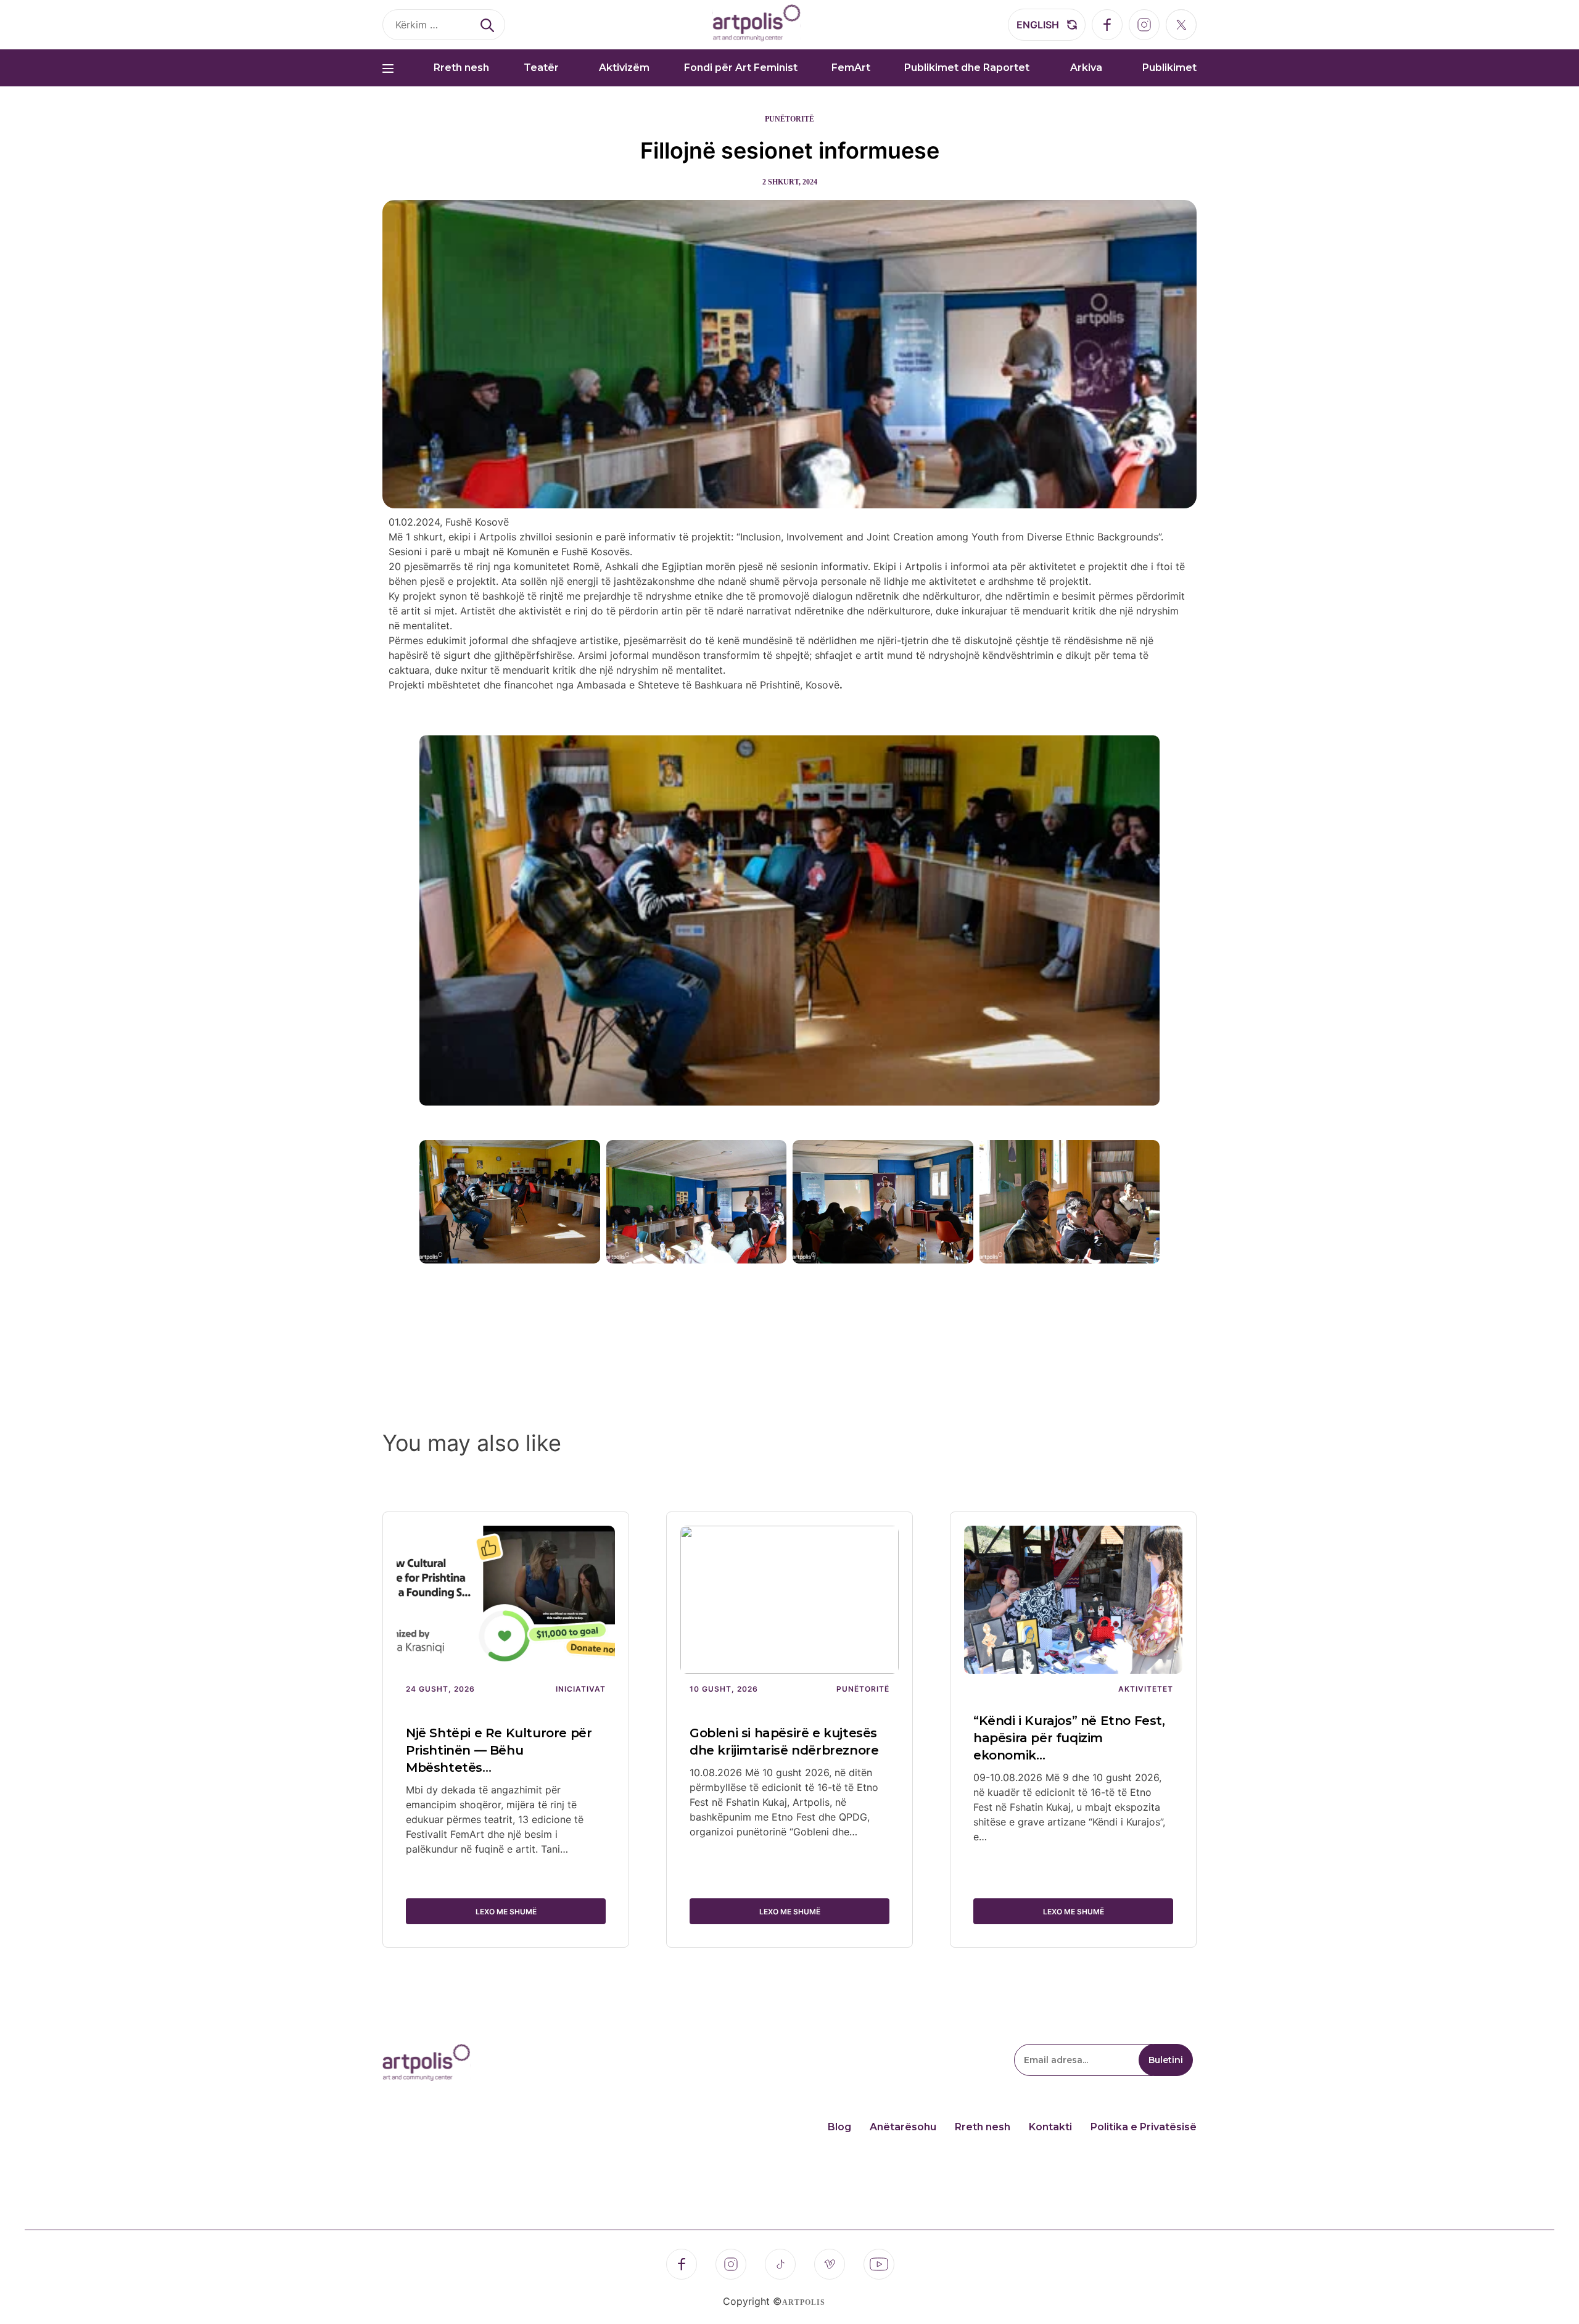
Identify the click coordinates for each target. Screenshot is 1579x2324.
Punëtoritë (789, 119)
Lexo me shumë (506, 1912)
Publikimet (1169, 68)
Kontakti (1050, 2127)
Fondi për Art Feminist (741, 68)
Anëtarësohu (903, 2127)
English (1038, 25)
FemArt (851, 68)
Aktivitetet (1146, 1689)
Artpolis (804, 2302)
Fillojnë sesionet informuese (790, 151)
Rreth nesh (461, 68)
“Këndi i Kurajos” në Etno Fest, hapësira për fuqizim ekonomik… (1069, 1738)
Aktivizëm (624, 68)
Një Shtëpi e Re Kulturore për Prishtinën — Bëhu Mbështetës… (499, 1750)
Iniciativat (581, 1689)
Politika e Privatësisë (1144, 2127)
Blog (839, 2127)
